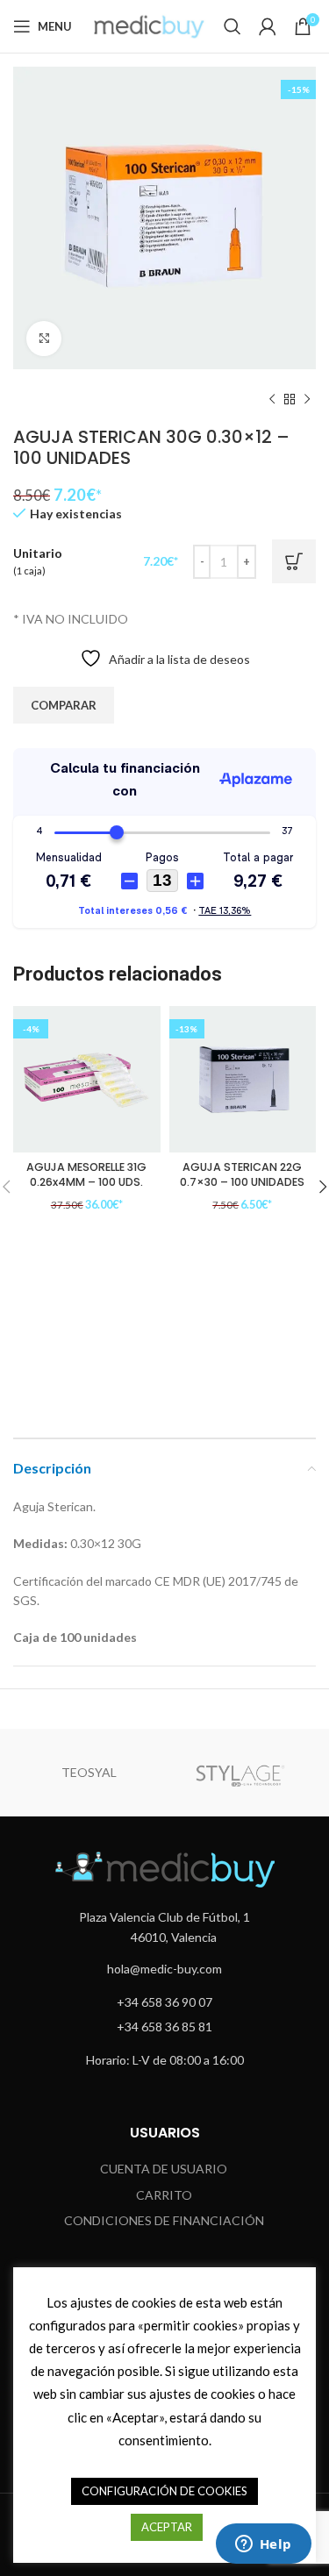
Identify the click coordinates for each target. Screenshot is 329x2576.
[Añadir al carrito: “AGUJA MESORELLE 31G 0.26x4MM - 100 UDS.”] (180, 1273)
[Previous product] (272, 400)
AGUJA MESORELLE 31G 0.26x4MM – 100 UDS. (86, 1175)
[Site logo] (149, 25)
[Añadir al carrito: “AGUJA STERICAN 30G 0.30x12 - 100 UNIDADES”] (294, 561)
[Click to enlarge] (44, 339)
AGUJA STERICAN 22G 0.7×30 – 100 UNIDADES (242, 1175)
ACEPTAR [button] (167, 2527)
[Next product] (307, 400)
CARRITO (164, 2195)
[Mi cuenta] (268, 26)
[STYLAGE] (241, 1773)
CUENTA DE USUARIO (164, 2169)
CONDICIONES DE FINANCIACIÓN (164, 2220)
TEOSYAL (89, 1772)
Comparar (64, 705)
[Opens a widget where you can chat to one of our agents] (263, 2545)
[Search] (232, 26)
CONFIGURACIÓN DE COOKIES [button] (164, 2491)
